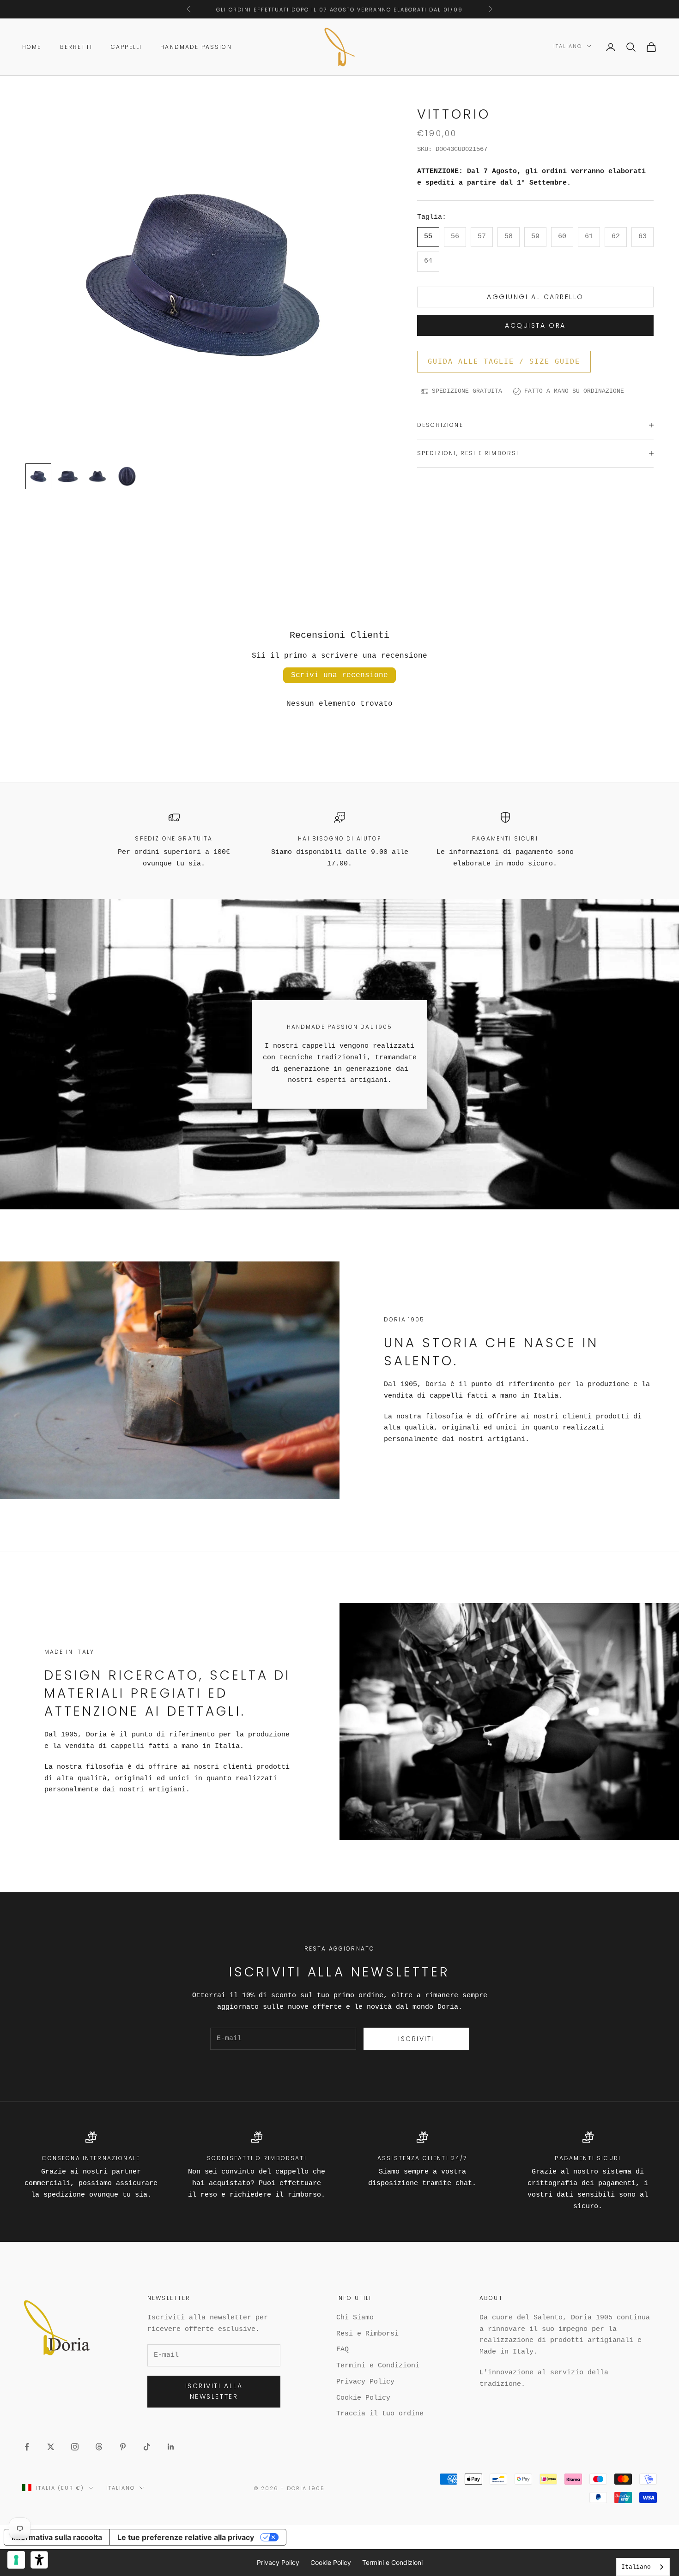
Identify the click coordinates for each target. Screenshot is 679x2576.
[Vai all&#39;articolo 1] (38, 476)
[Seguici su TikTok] (147, 2447)
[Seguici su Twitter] (51, 2447)
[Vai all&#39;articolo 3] (97, 476)
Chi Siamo (355, 2318)
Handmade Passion (196, 47)
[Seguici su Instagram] (75, 2447)
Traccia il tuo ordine (380, 2414)
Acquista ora (535, 325)
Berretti (76, 47)
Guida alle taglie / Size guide (504, 361)
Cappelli (126, 47)
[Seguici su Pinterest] (123, 2447)
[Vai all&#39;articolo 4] (127, 476)
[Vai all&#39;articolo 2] (68, 476)
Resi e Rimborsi (367, 2334)
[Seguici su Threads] (99, 2447)
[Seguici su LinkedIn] (171, 2447)
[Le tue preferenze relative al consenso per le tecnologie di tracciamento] (16, 2560)
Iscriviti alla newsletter (214, 2391)
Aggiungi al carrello (535, 297)
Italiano (568, 46)
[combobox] (643, 2567)
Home (32, 47)
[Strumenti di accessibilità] (39, 2560)
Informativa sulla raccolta (57, 2537)
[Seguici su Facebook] (27, 2447)
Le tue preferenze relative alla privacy (186, 2537)
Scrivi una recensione (339, 675)
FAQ (343, 2350)
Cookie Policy (363, 2398)
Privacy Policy (365, 2382)
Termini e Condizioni (378, 2366)
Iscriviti (416, 2039)
